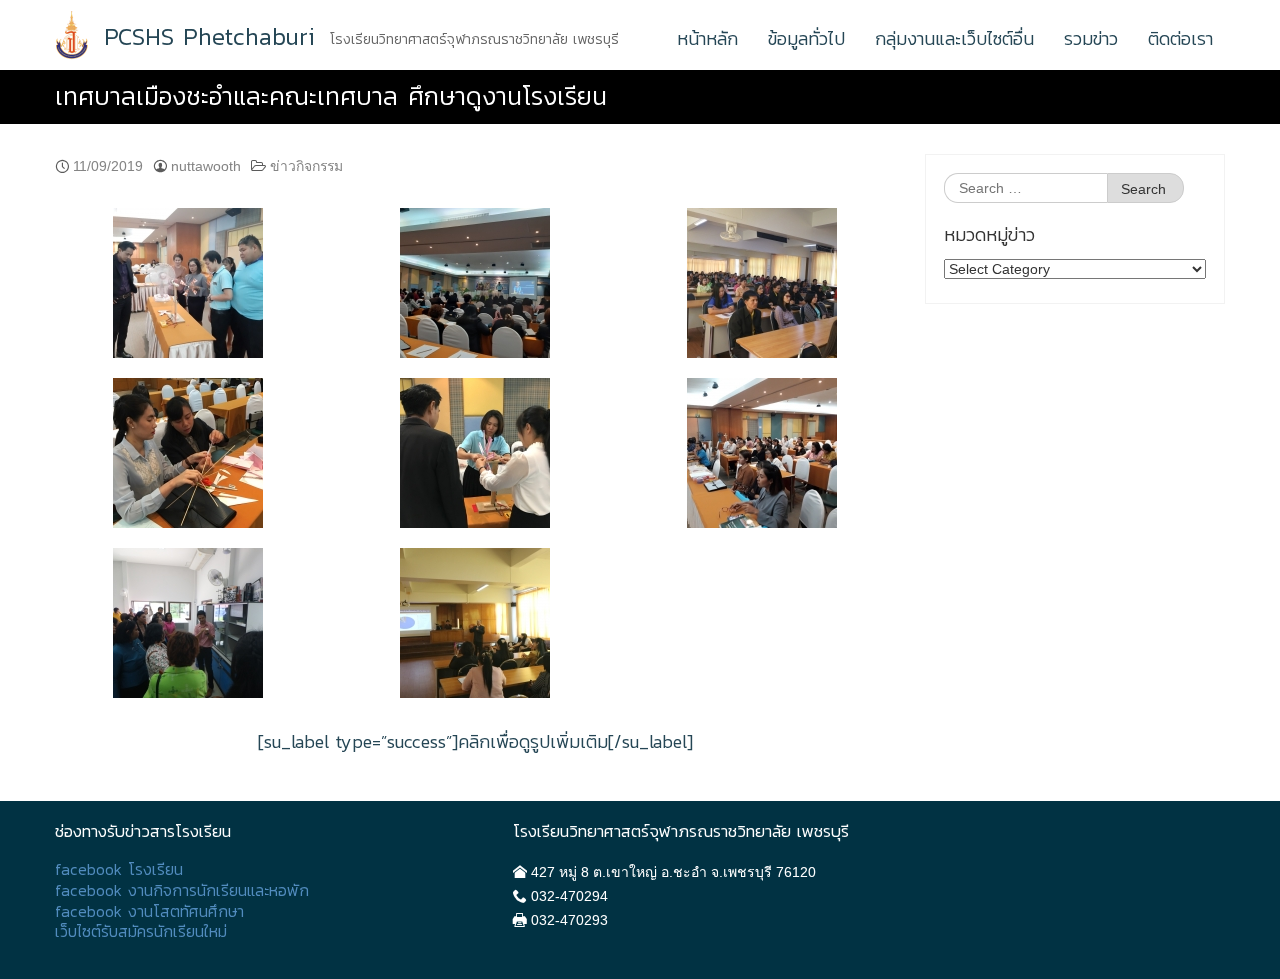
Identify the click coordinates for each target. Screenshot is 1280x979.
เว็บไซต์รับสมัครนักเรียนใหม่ (141, 931)
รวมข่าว (1091, 38)
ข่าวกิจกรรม (306, 166)
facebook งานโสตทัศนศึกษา (149, 911)
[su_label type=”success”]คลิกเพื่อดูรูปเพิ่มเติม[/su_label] (475, 741)
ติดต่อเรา (1180, 38)
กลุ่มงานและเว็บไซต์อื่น (954, 38)
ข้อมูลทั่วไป (806, 38)
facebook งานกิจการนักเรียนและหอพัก (182, 890)
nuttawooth (206, 166)
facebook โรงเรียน (119, 869)
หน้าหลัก (707, 38)
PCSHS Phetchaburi (209, 37)
